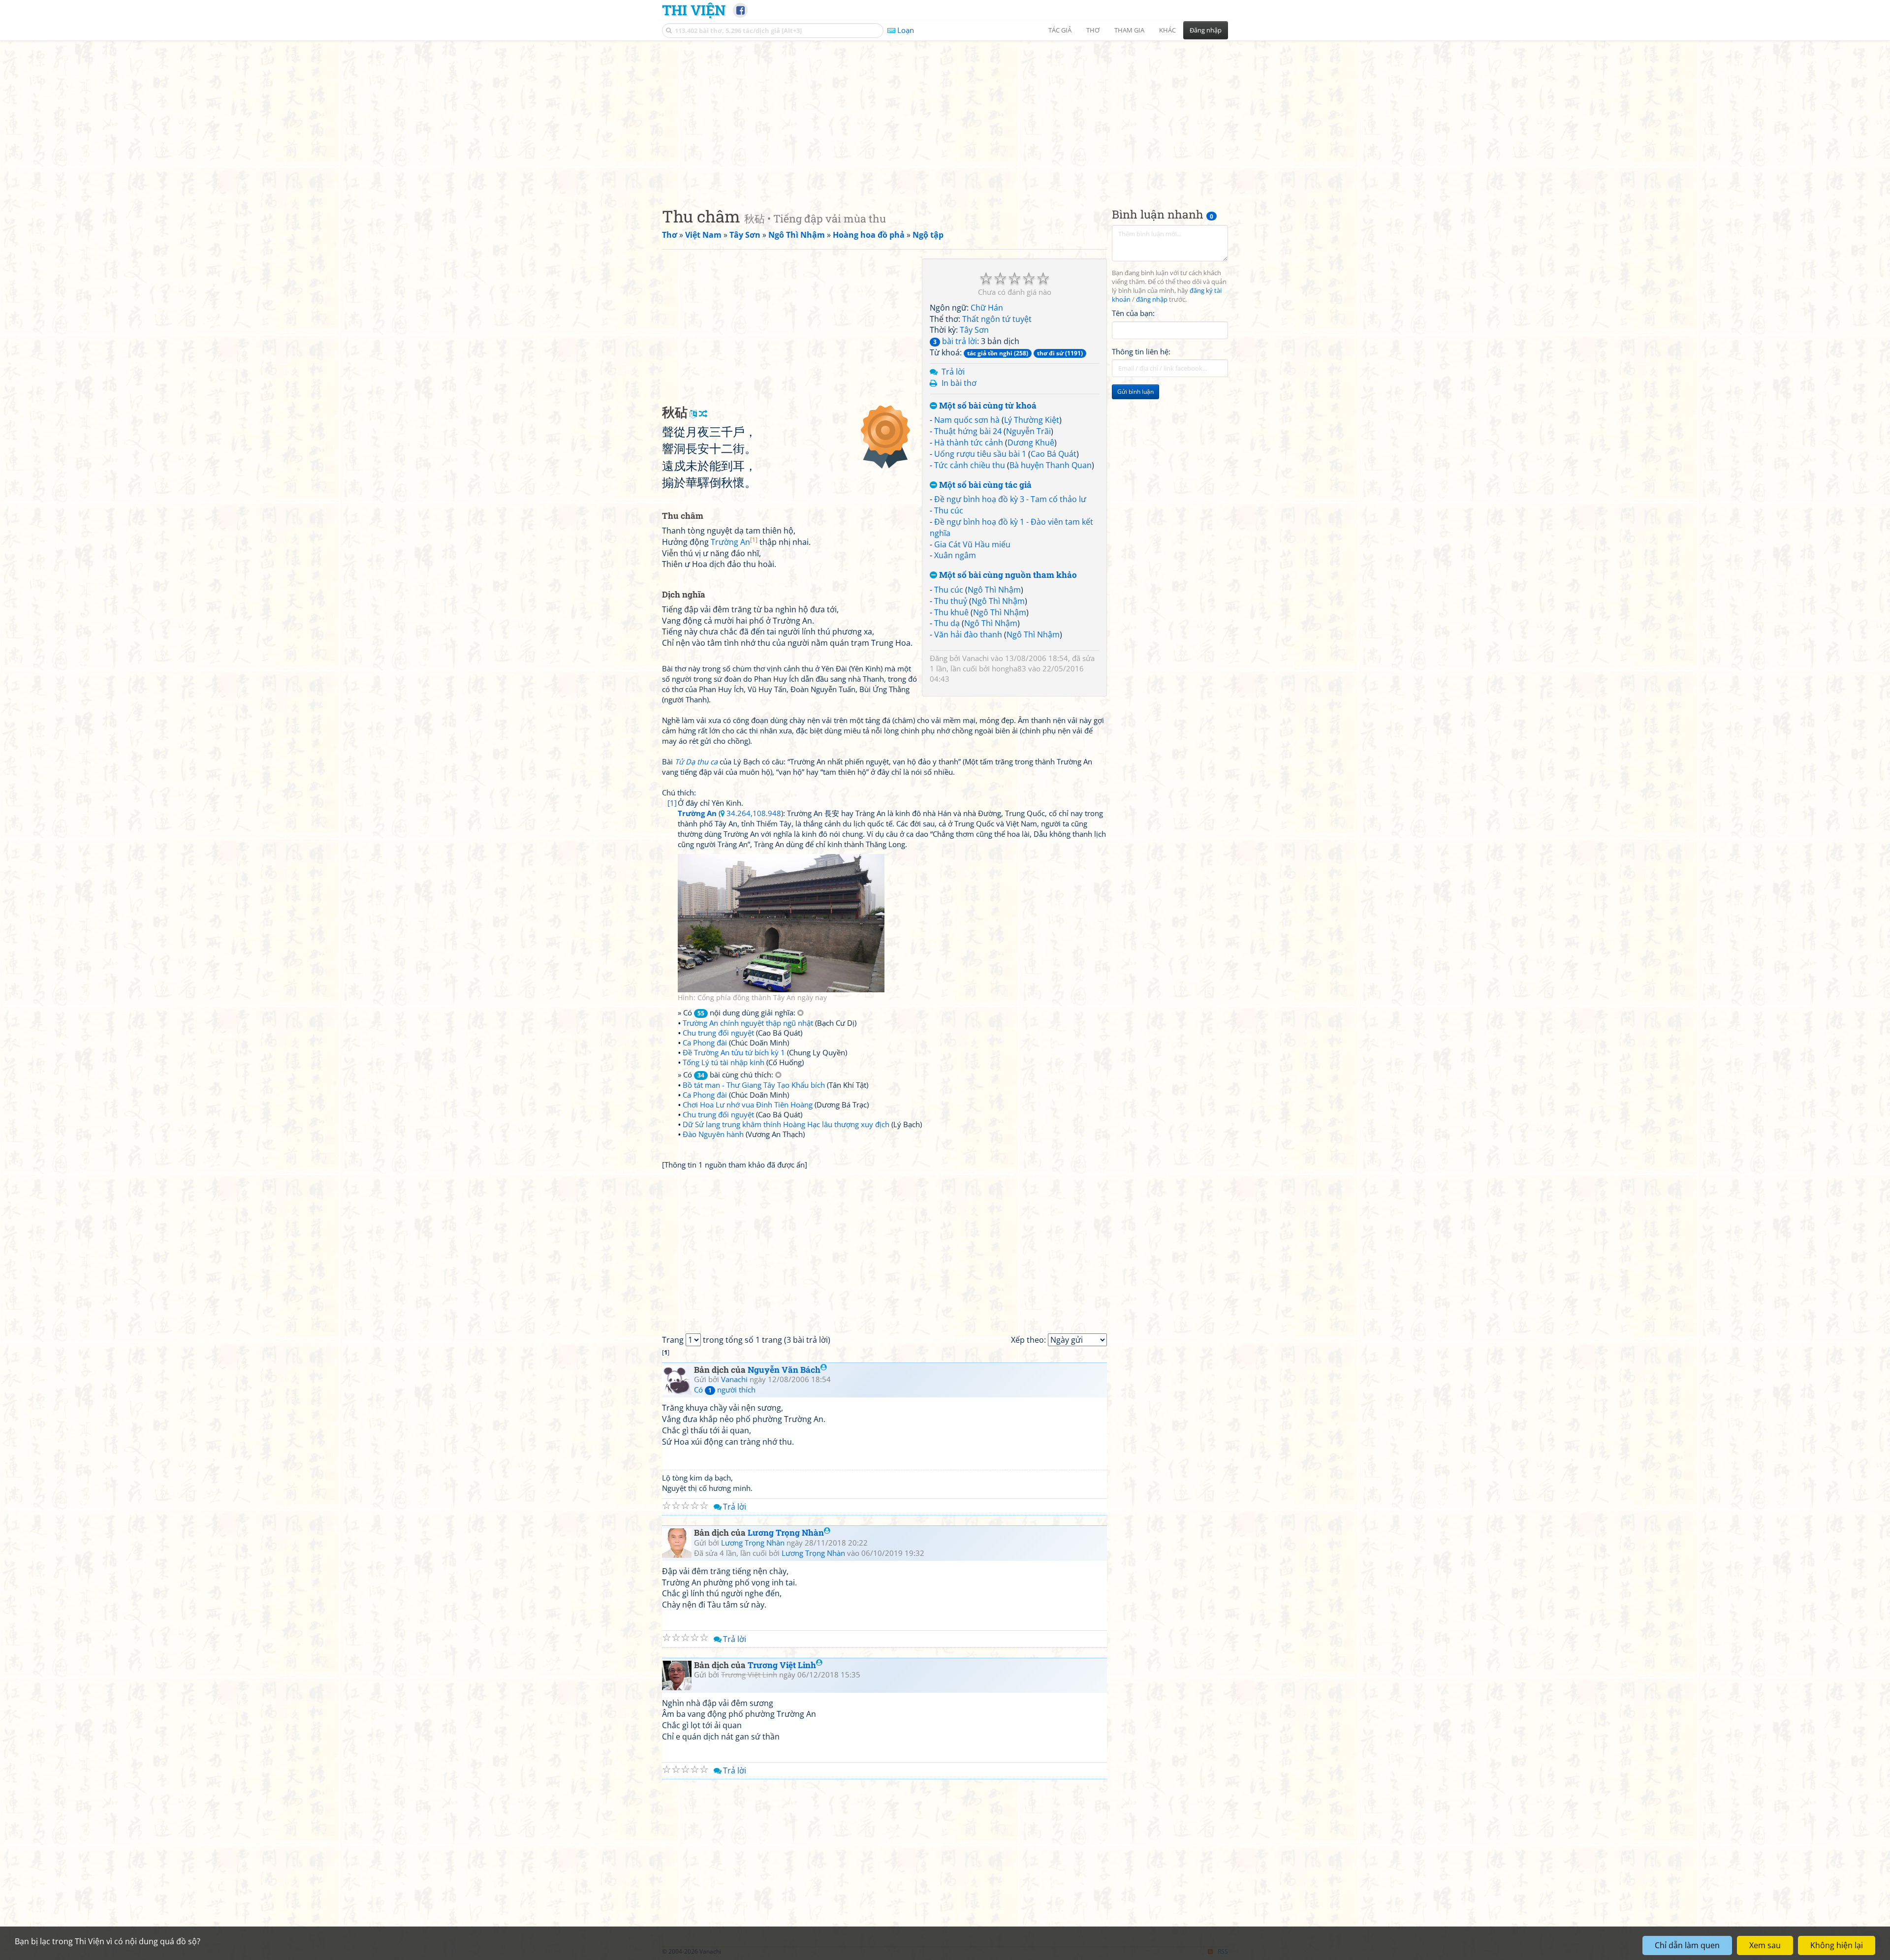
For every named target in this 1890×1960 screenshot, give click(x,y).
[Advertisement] (945, 116)
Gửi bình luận (1135, 392)
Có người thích (725, 1390)
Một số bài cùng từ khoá (987, 406)
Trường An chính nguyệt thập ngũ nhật (748, 1023)
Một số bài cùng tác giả (984, 485)
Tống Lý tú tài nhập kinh (724, 1062)
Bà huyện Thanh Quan (1051, 465)
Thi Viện (694, 10)
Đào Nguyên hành (713, 1134)
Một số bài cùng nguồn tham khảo (1007, 575)
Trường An (734, 542)
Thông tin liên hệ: (1141, 351)
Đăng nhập (1206, 30)
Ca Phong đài (705, 1043)
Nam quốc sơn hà (967, 420)
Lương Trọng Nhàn (786, 1533)
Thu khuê (951, 612)
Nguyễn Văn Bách (784, 1370)
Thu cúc (949, 510)
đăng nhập (1152, 300)
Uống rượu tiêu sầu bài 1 (980, 454)
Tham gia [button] (1129, 30)
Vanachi (976, 658)
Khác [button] (1167, 30)
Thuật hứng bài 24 (968, 431)
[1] (672, 803)
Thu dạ (947, 623)
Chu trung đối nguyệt (718, 1033)
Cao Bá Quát (1054, 454)
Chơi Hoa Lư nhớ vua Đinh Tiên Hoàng (748, 1105)
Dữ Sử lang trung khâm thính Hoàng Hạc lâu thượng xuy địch (786, 1124)
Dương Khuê (1031, 443)
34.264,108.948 (754, 813)
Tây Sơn (974, 330)
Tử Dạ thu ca (696, 761)
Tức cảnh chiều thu (970, 465)
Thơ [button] (1093, 30)
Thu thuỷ (951, 601)
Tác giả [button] (1060, 30)
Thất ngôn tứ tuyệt (997, 319)
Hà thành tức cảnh (969, 443)
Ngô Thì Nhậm (994, 590)
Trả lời (953, 372)
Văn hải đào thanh (968, 634)
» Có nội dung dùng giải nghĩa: (738, 1012)
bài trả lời (955, 341)
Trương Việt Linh (782, 1665)
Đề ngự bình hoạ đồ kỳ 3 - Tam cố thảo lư (1010, 499)
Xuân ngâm (955, 555)
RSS (1223, 1951)
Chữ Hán (987, 308)
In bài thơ (959, 383)
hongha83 (1009, 668)
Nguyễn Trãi (1028, 431)
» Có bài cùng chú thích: (726, 1075)
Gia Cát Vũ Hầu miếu (972, 544)
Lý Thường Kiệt (1032, 420)
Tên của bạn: (1133, 313)
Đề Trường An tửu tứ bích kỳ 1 (734, 1052)
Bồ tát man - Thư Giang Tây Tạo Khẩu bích (754, 1085)
